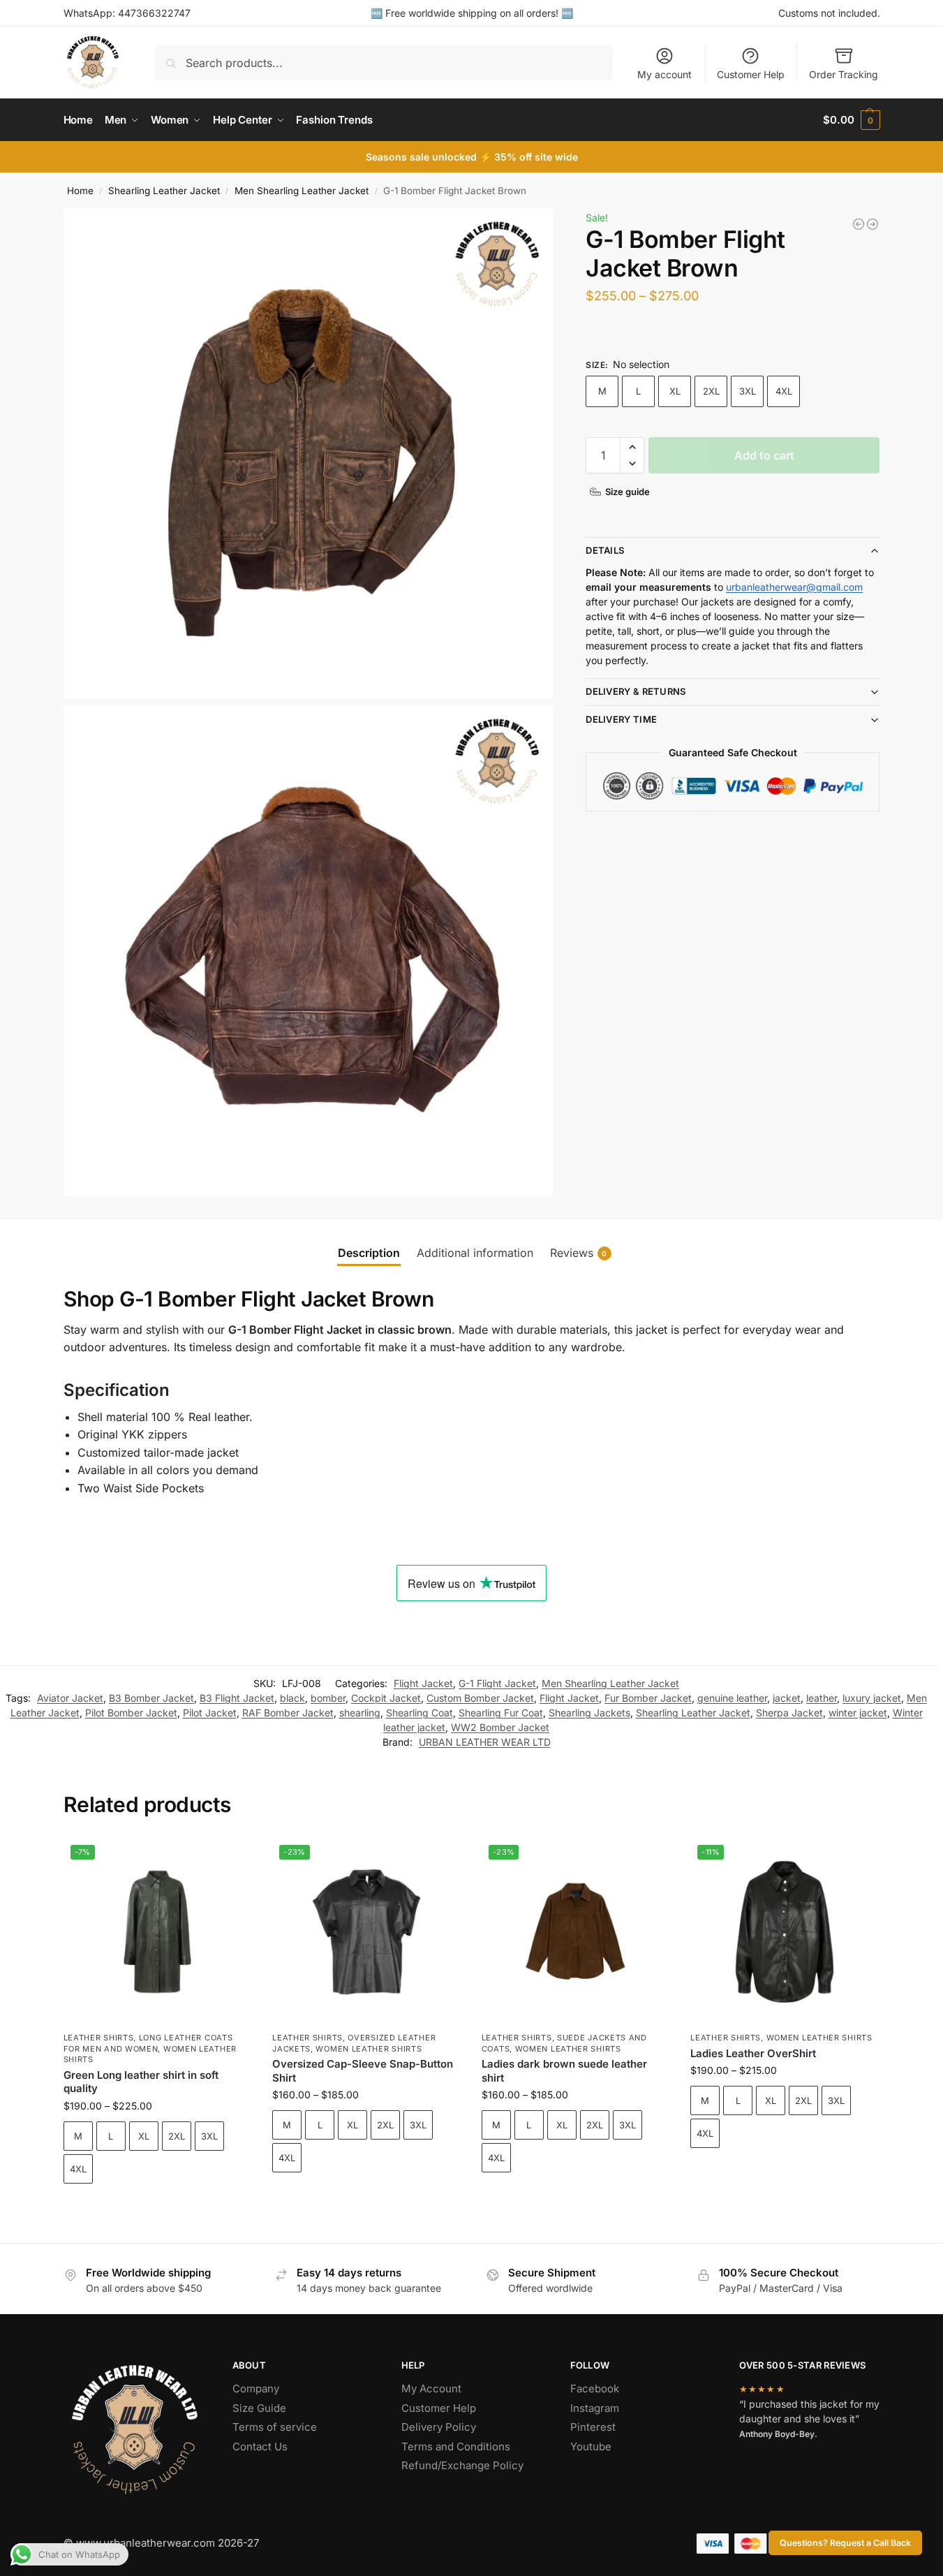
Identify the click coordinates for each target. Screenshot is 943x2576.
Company (256, 2389)
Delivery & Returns (636, 691)
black (292, 1698)
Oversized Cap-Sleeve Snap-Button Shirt (363, 2071)
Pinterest (593, 2427)
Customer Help (751, 74)
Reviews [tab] (579, 1253)
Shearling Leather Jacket (164, 191)
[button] (851, 120)
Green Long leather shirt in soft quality (141, 2082)
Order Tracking (844, 74)
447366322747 (154, 13)
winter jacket (858, 1713)
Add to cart (764, 455)
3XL (748, 391)
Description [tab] (369, 1253)
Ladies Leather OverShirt (753, 2053)
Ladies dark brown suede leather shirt (564, 2071)
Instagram (595, 2408)
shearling (360, 1713)
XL (675, 391)
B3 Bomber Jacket (151, 1698)
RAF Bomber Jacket (288, 1713)
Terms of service (275, 2427)
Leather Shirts (99, 2038)
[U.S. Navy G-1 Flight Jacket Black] (873, 224)
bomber (328, 1698)
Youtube (591, 2446)
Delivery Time (621, 719)
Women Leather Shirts (369, 2049)
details (605, 551)
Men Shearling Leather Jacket (302, 191)
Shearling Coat (419, 1713)
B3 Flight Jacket (237, 1698)
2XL (711, 391)
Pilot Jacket (210, 1713)
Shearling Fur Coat (501, 1713)
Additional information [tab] (475, 1253)
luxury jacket (872, 1698)
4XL (784, 391)
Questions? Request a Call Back (845, 2543)
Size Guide (259, 2408)
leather (822, 1698)
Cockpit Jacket (386, 1698)
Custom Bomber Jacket (480, 1698)
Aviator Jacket (70, 1698)
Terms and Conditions (456, 2446)
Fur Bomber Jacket (648, 1698)
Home (80, 191)
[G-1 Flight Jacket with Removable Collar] (859, 224)
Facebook (595, 2389)
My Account (431, 2389)
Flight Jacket (423, 1683)
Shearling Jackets (589, 1713)
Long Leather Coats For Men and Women (148, 2043)
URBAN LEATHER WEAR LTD (485, 1742)
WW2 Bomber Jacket (500, 1727)
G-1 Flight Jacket (497, 1683)
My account (664, 74)
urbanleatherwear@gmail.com (794, 587)
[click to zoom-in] (309, 454)
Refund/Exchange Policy (462, 2465)
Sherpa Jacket (789, 1713)
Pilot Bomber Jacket (131, 1713)
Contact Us (260, 2446)
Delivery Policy (439, 2427)
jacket (787, 1698)
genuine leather (732, 1698)
